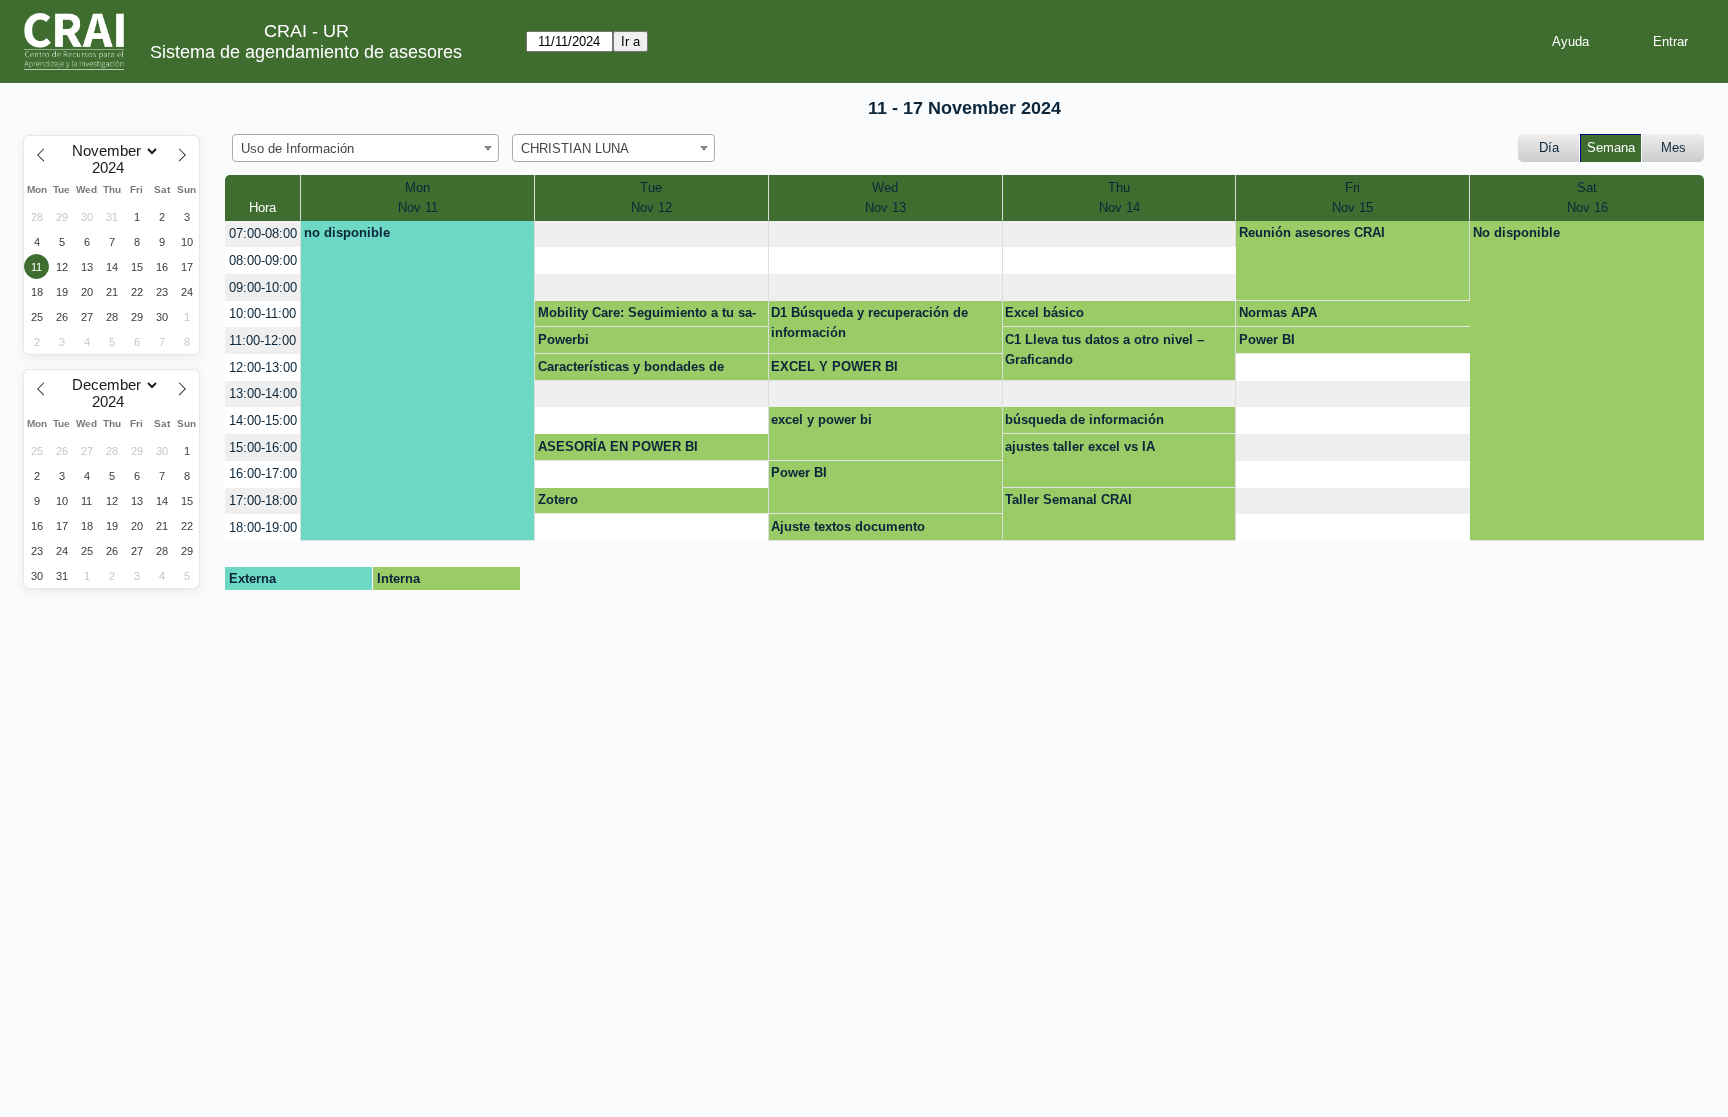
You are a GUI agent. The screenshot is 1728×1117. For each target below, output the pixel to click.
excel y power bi (821, 419)
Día (1549, 147)
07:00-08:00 (263, 233)
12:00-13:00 (263, 367)
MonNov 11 (418, 197)
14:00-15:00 (263, 420)
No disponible (1516, 232)
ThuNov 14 (1119, 197)
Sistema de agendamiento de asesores (306, 52)
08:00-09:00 (263, 260)
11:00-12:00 (262, 340)
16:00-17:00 (263, 473)
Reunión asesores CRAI (1312, 232)
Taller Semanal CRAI (1068, 499)
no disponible (347, 232)
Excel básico (1044, 312)
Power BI (1267, 339)
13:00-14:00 (263, 393)
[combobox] (365, 148)
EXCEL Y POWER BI (834, 366)
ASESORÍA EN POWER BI (618, 446)
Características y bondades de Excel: (631, 370)
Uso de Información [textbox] (297, 148)
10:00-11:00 (262, 313)
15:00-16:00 (263, 447)
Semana (1611, 147)
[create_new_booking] (651, 234)
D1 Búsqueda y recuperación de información (869, 322)
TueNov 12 (651, 197)
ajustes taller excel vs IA (1080, 446)
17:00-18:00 (263, 500)
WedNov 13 (885, 197)
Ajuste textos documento (848, 526)
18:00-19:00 (263, 527)
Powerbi (563, 339)
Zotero (558, 499)
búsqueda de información (1084, 419)
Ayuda (1570, 41)
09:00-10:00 (263, 287)
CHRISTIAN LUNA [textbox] (575, 148)
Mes (1673, 147)
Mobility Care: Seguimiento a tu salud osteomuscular (647, 316)
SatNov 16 (1587, 197)
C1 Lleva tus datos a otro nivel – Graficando (1104, 349)
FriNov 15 (1352, 197)
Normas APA (1278, 312)
